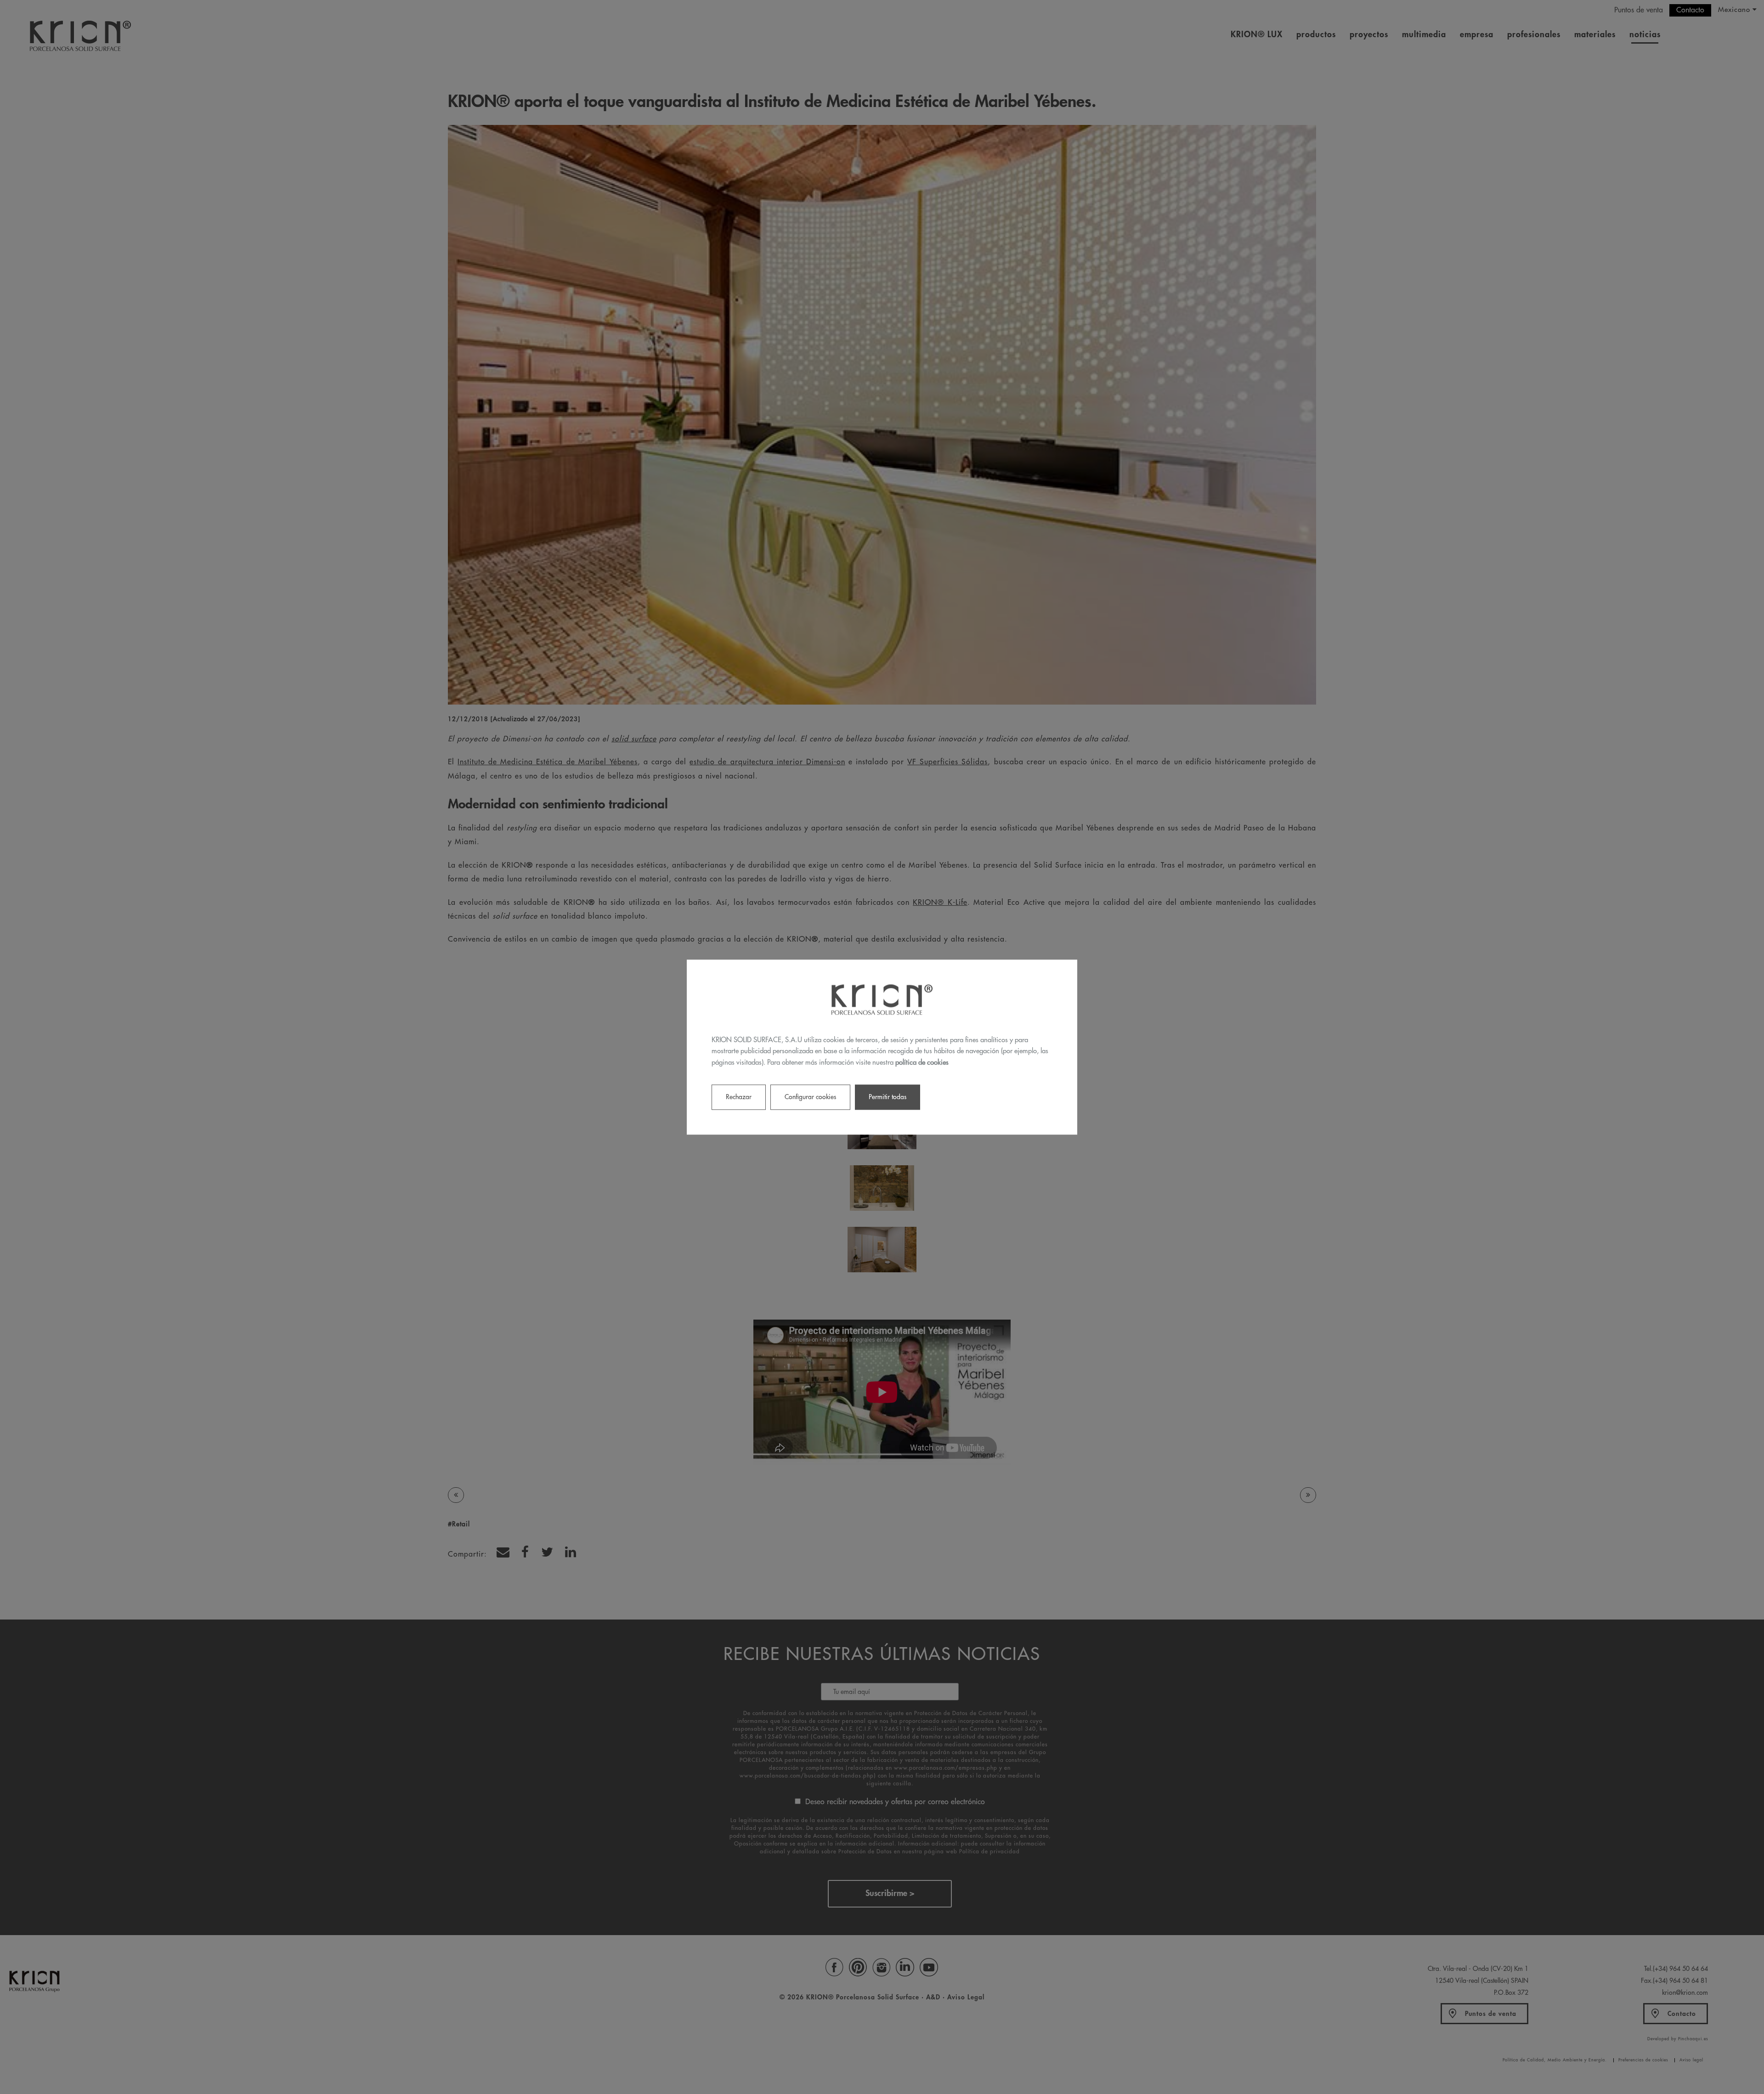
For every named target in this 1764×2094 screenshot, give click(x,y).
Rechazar (739, 1097)
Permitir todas (888, 1097)
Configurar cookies (810, 1097)
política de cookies (922, 1063)
